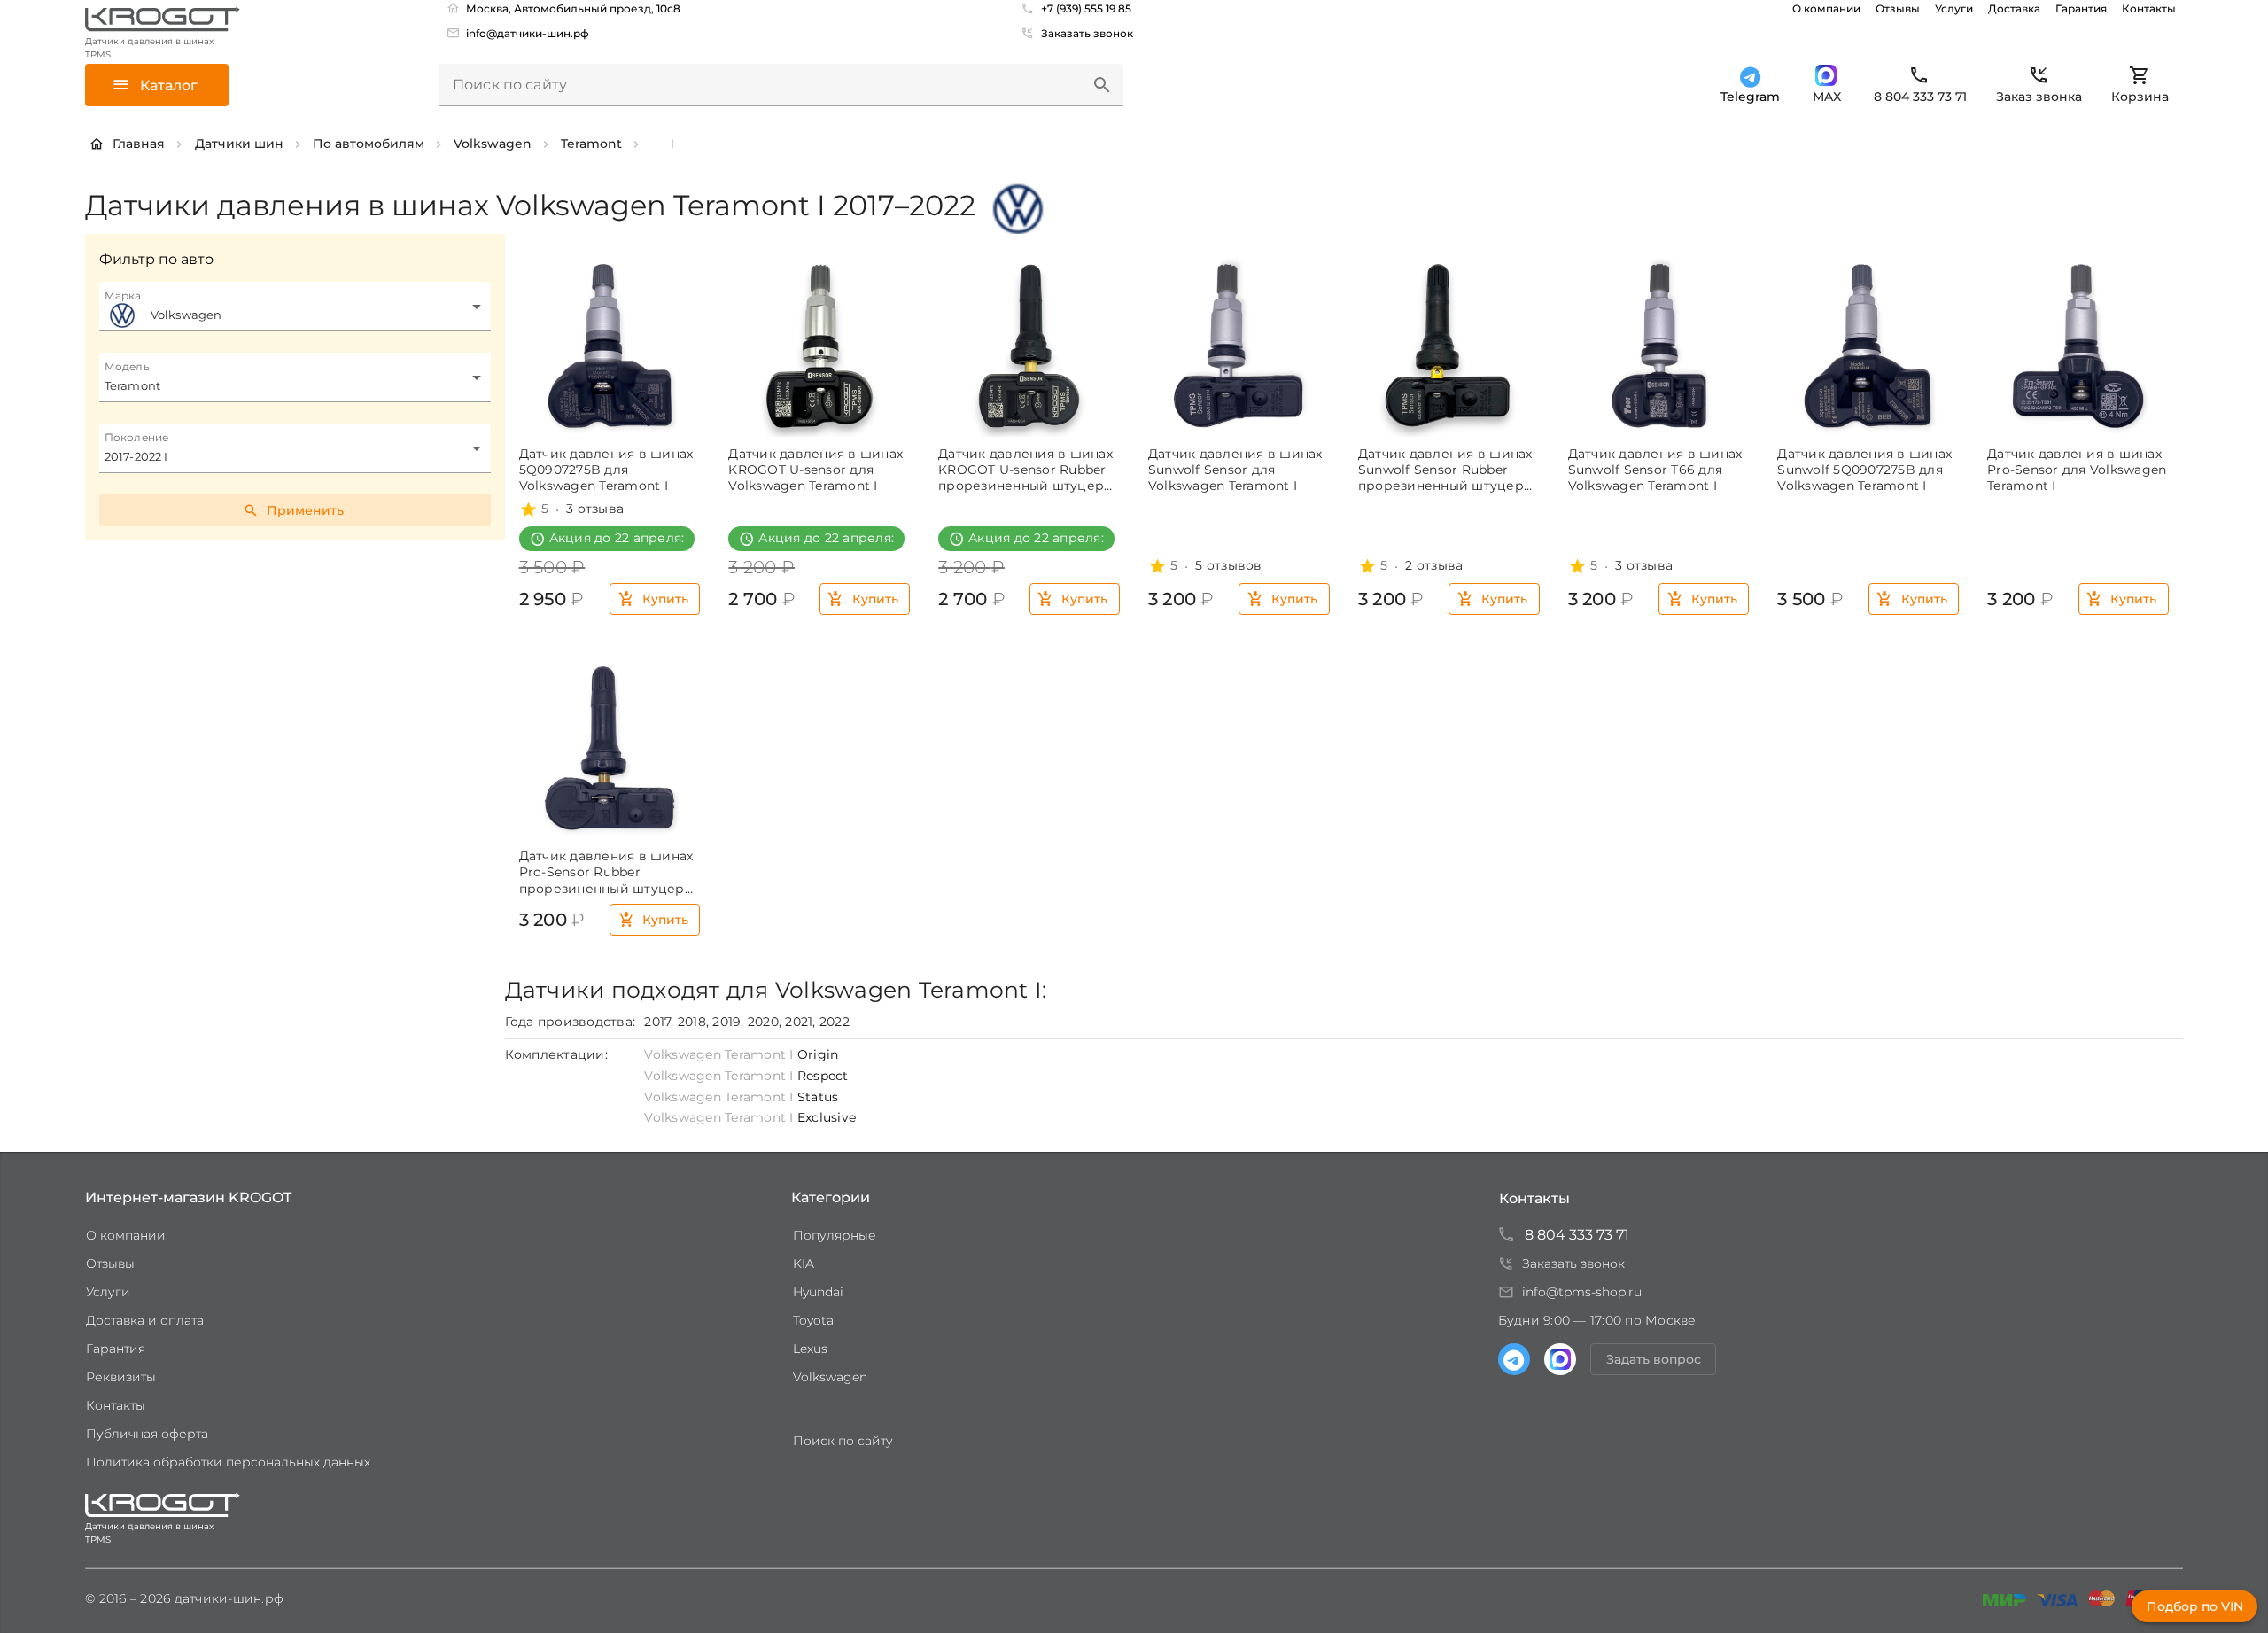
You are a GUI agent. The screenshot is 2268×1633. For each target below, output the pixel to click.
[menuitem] (520, 33)
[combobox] (295, 307)
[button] (1102, 85)
